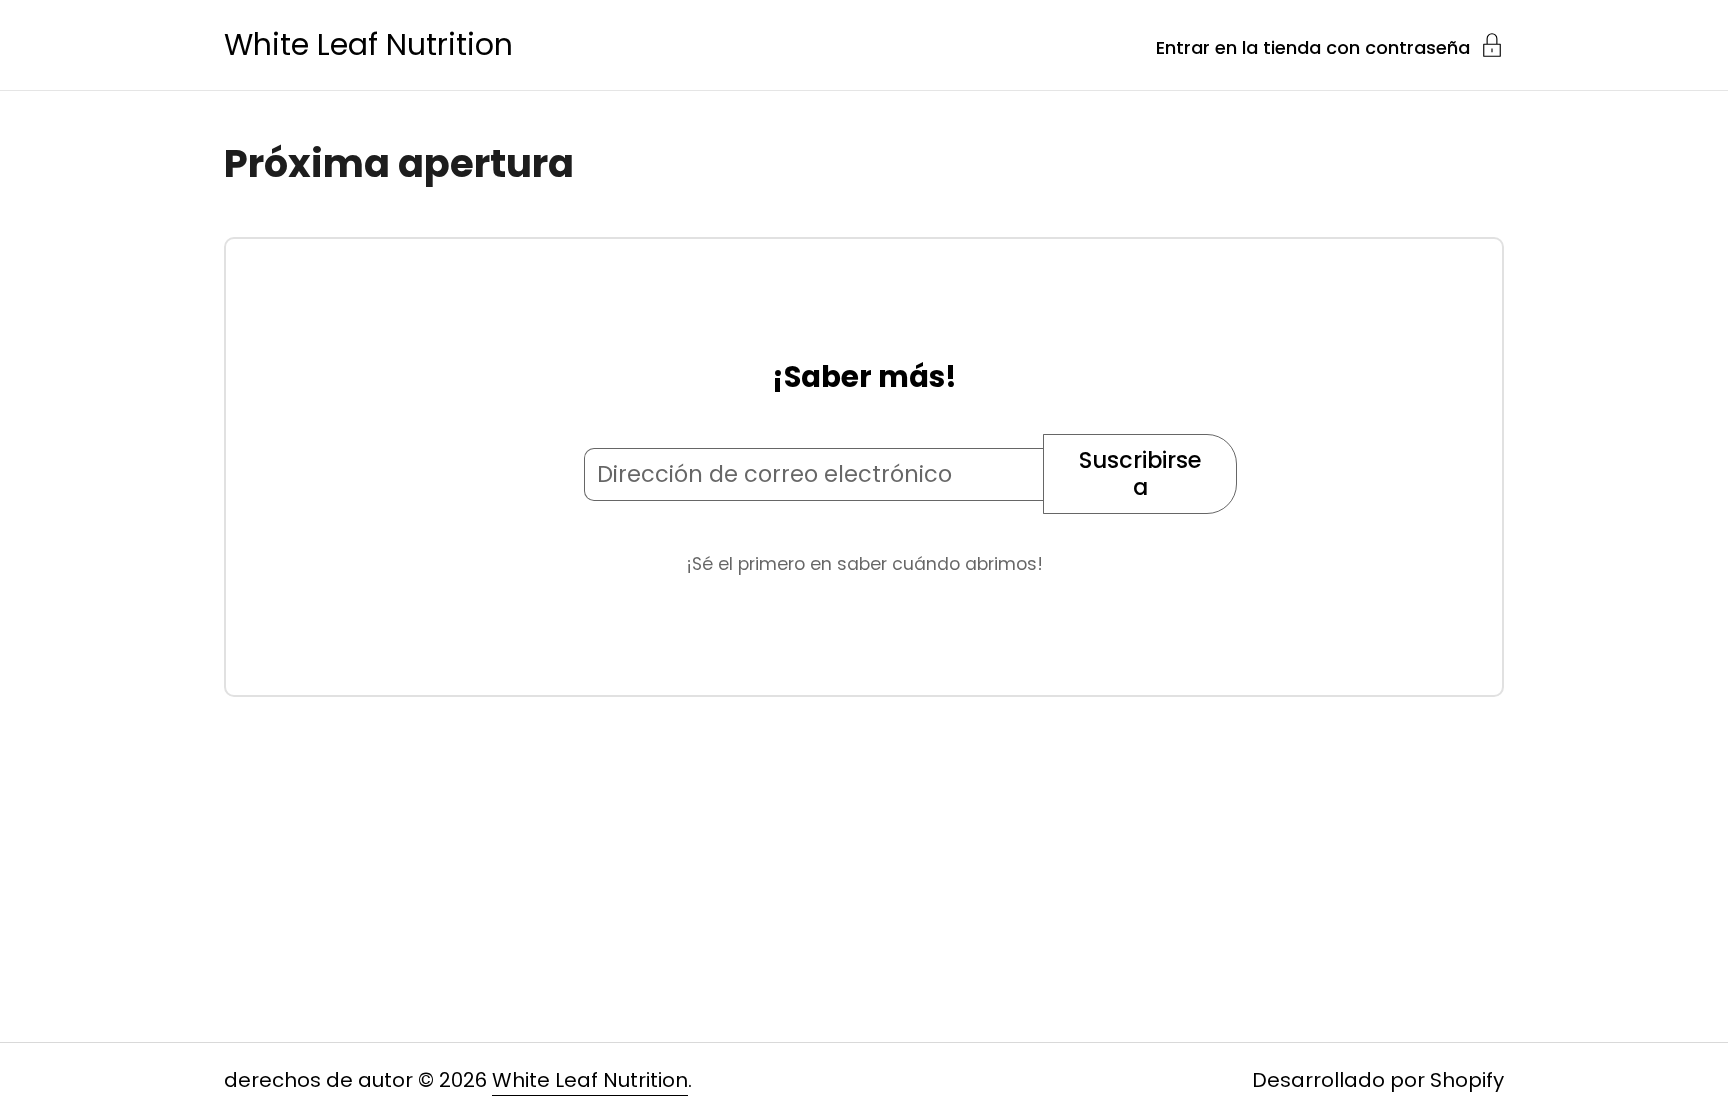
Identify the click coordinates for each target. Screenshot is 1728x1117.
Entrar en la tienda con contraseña (1313, 46)
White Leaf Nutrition (368, 45)
